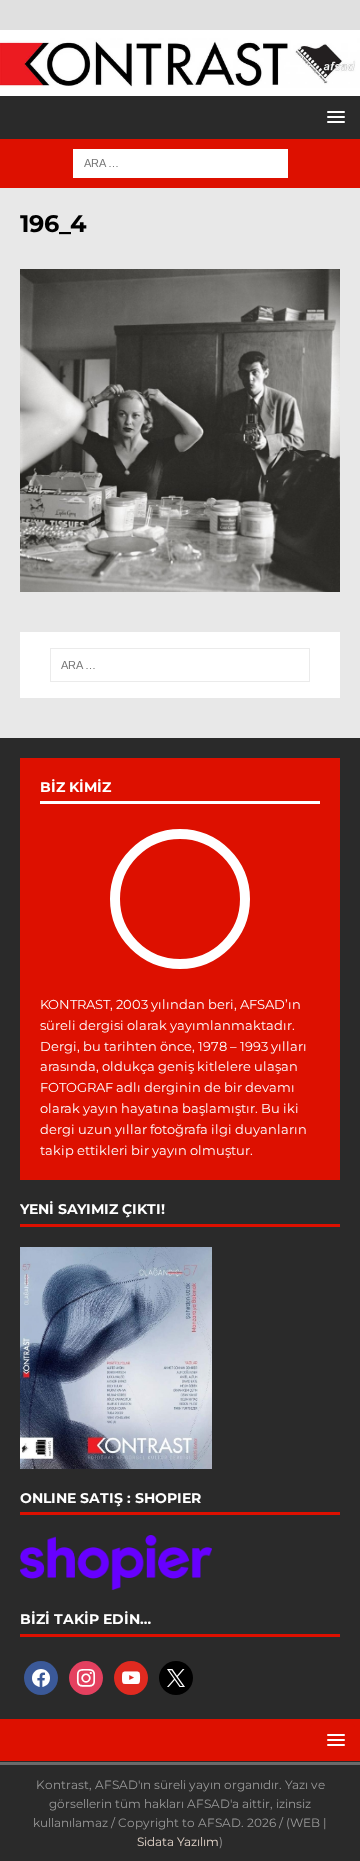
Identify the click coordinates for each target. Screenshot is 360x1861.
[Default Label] (131, 1676)
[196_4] (180, 580)
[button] (332, 116)
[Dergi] (180, 76)
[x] (176, 1676)
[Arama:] (180, 162)
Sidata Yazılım (178, 1841)
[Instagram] (86, 1676)
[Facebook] (41, 1676)
